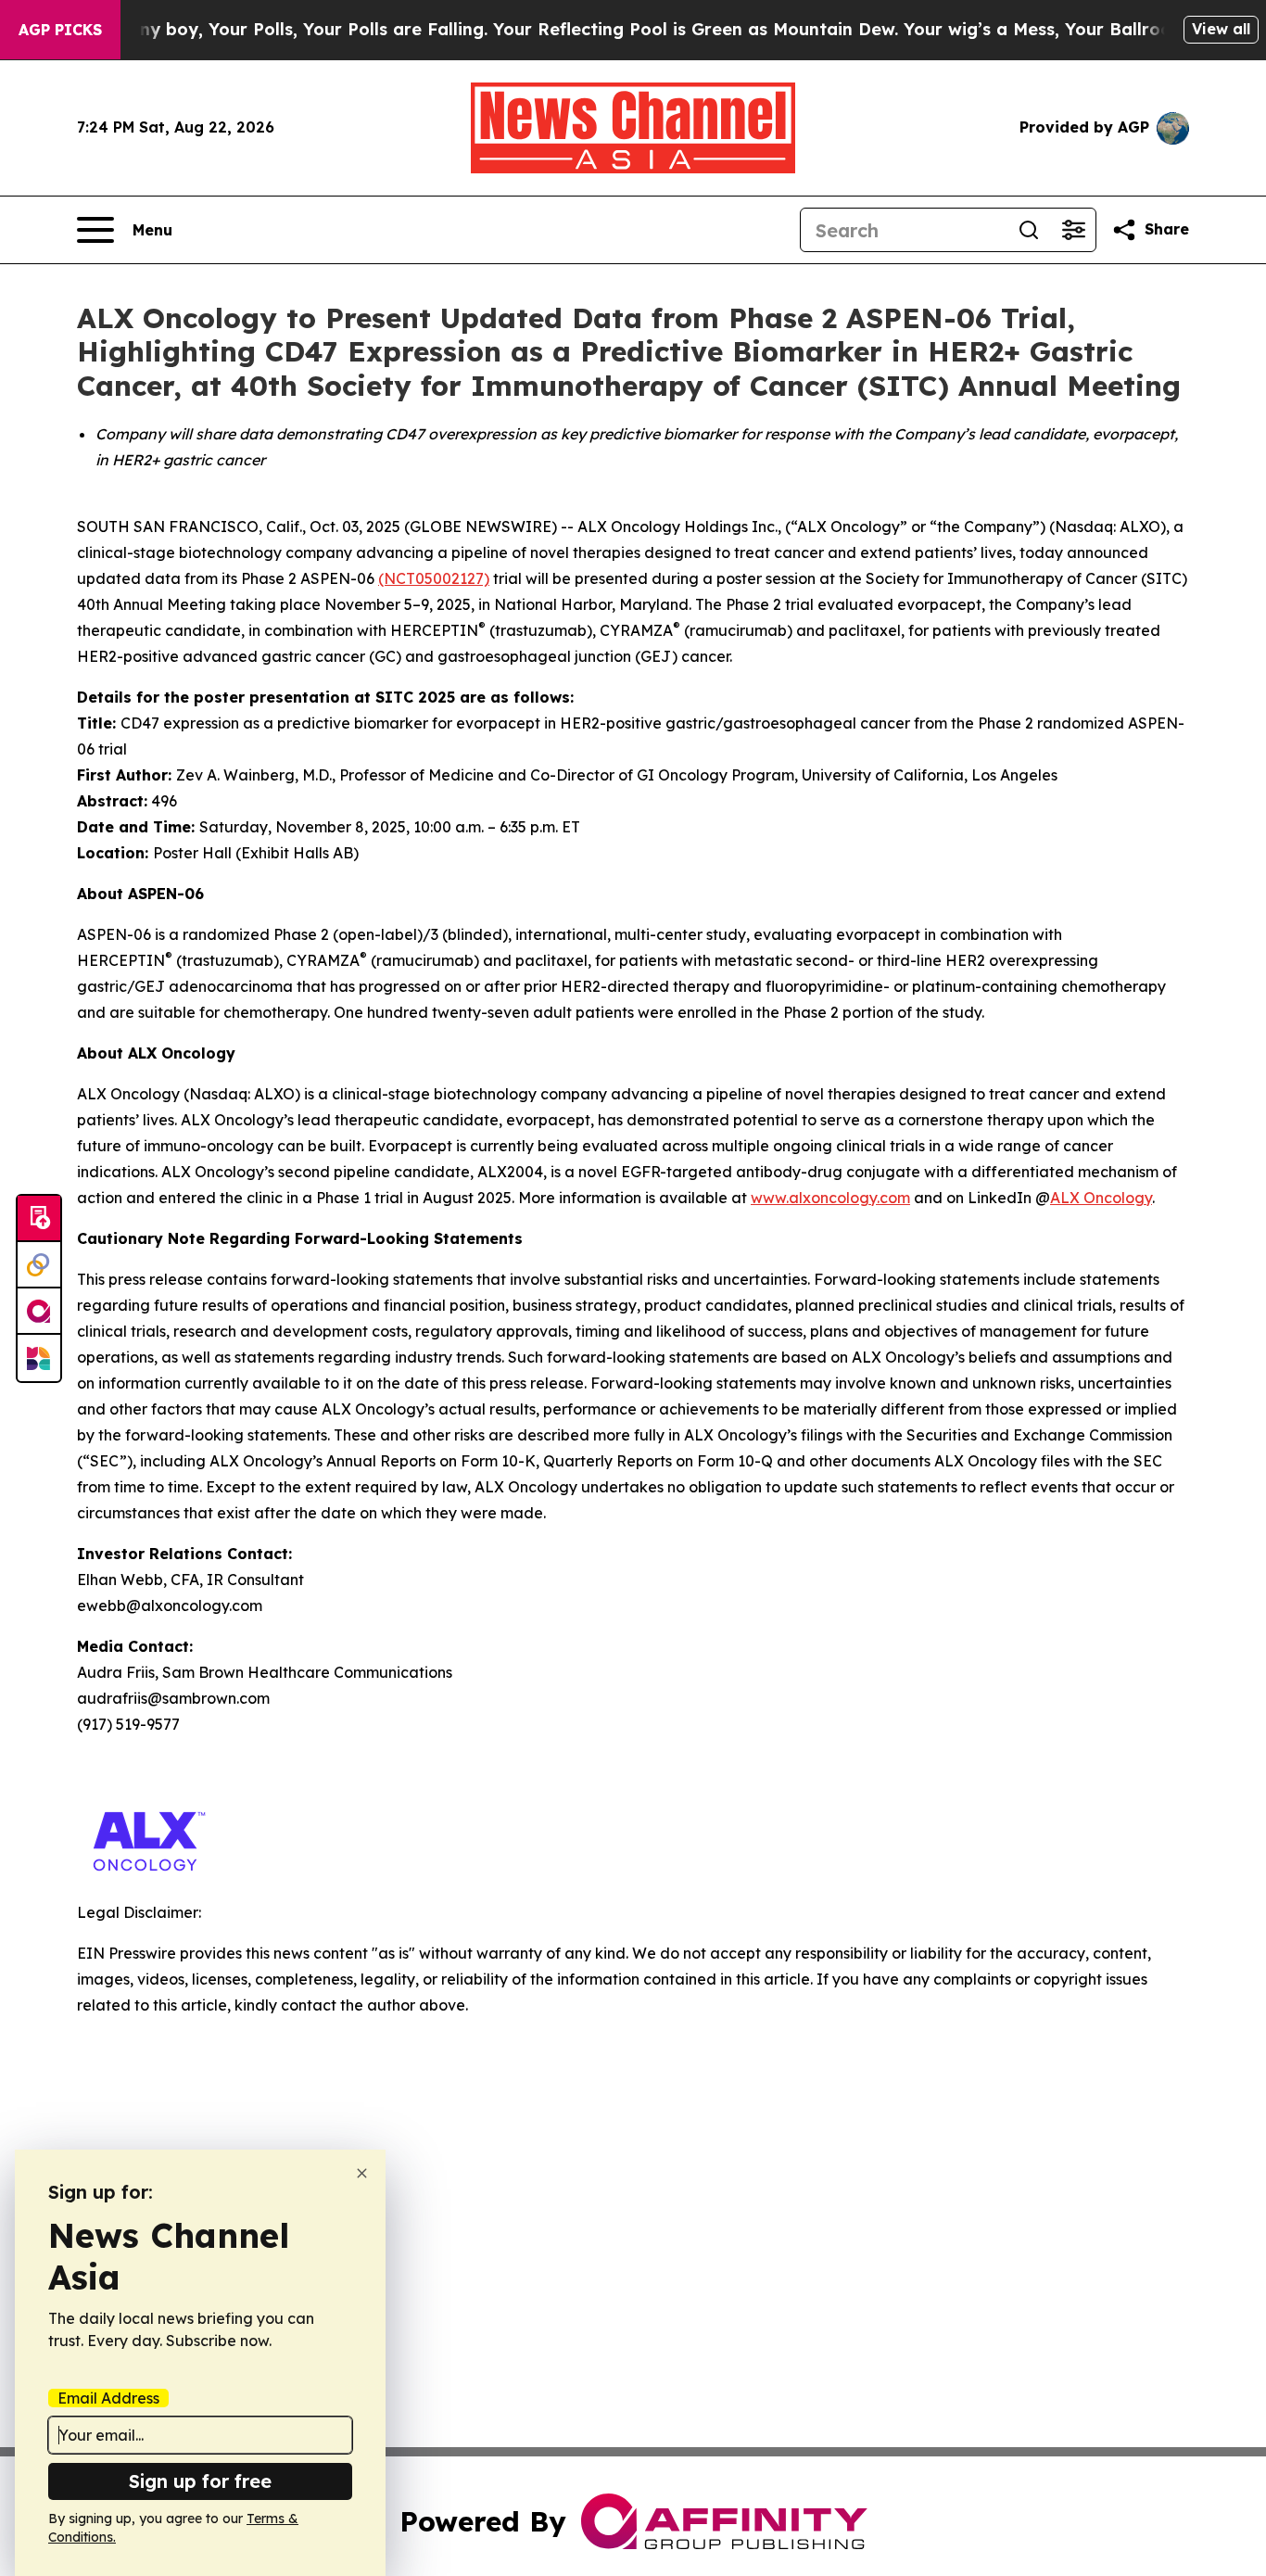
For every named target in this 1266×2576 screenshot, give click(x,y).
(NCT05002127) (434, 578)
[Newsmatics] (39, 1358)
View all (1221, 29)
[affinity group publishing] (39, 1312)
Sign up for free (200, 2481)
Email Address (108, 2398)
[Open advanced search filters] (1073, 230)
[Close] (362, 2173)
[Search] (1029, 230)
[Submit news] (39, 1219)
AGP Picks (60, 30)
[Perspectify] (39, 1265)
